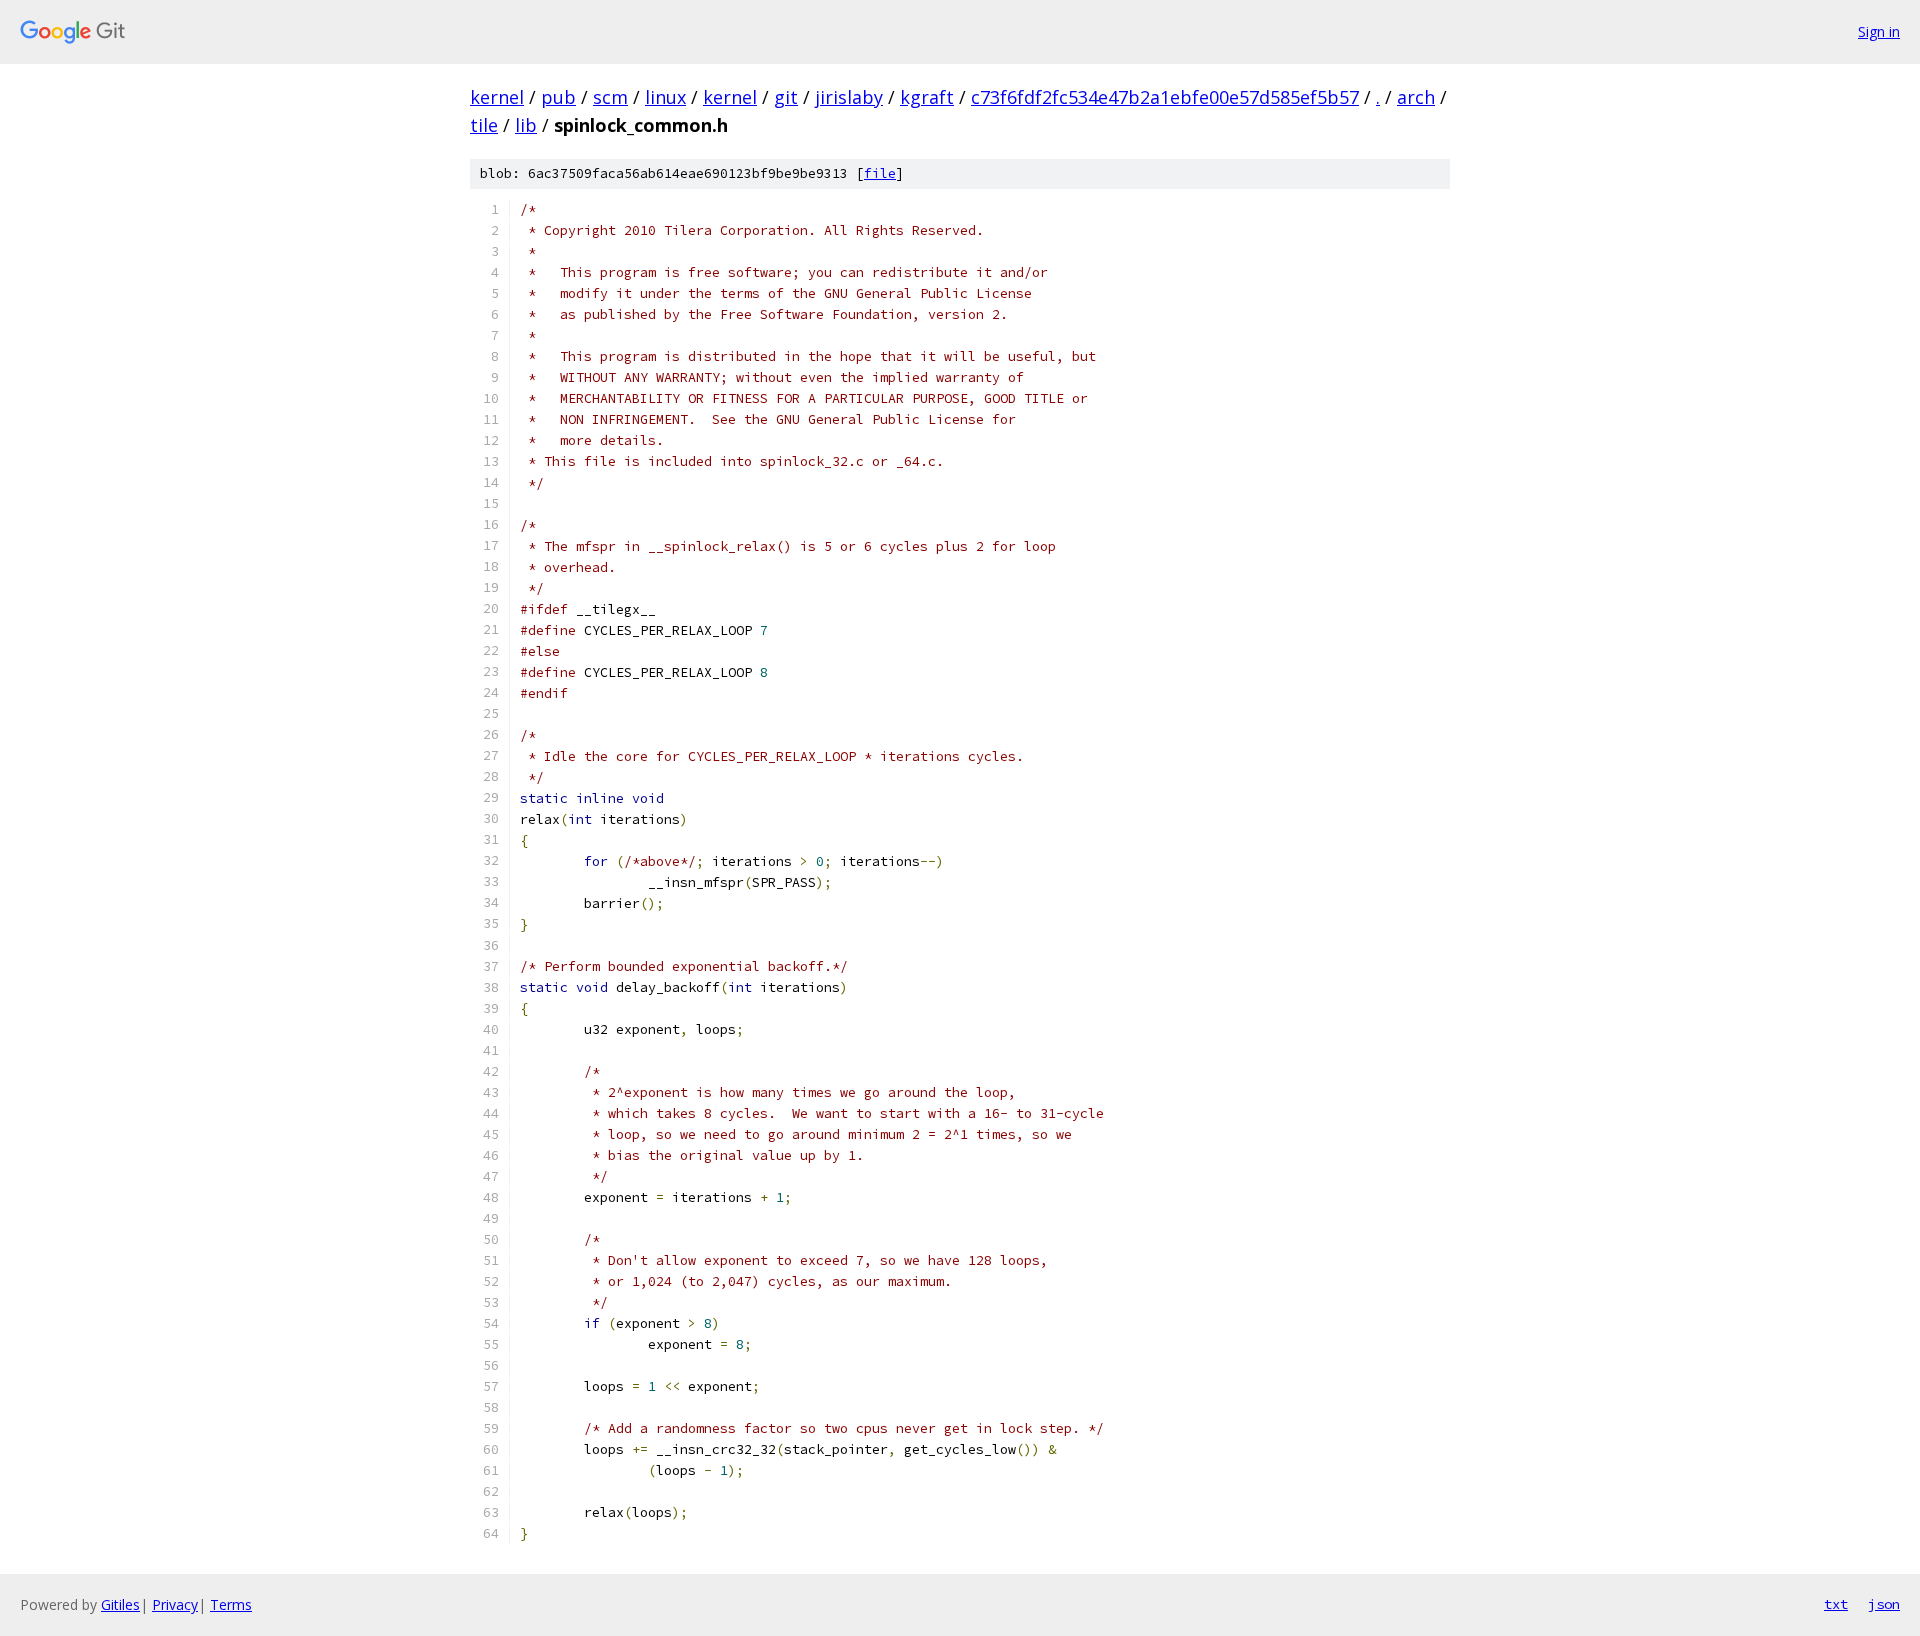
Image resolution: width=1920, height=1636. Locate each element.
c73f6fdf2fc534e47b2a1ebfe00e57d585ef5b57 (1165, 97)
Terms (231, 1604)
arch (1416, 97)
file (880, 173)
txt (1836, 1604)
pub (558, 97)
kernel (497, 97)
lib (526, 125)
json (1884, 1604)
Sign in (1879, 31)
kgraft (927, 97)
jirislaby (849, 97)
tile (484, 125)
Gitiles (120, 1604)
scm (610, 97)
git (786, 97)
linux (665, 97)
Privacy (175, 1604)
